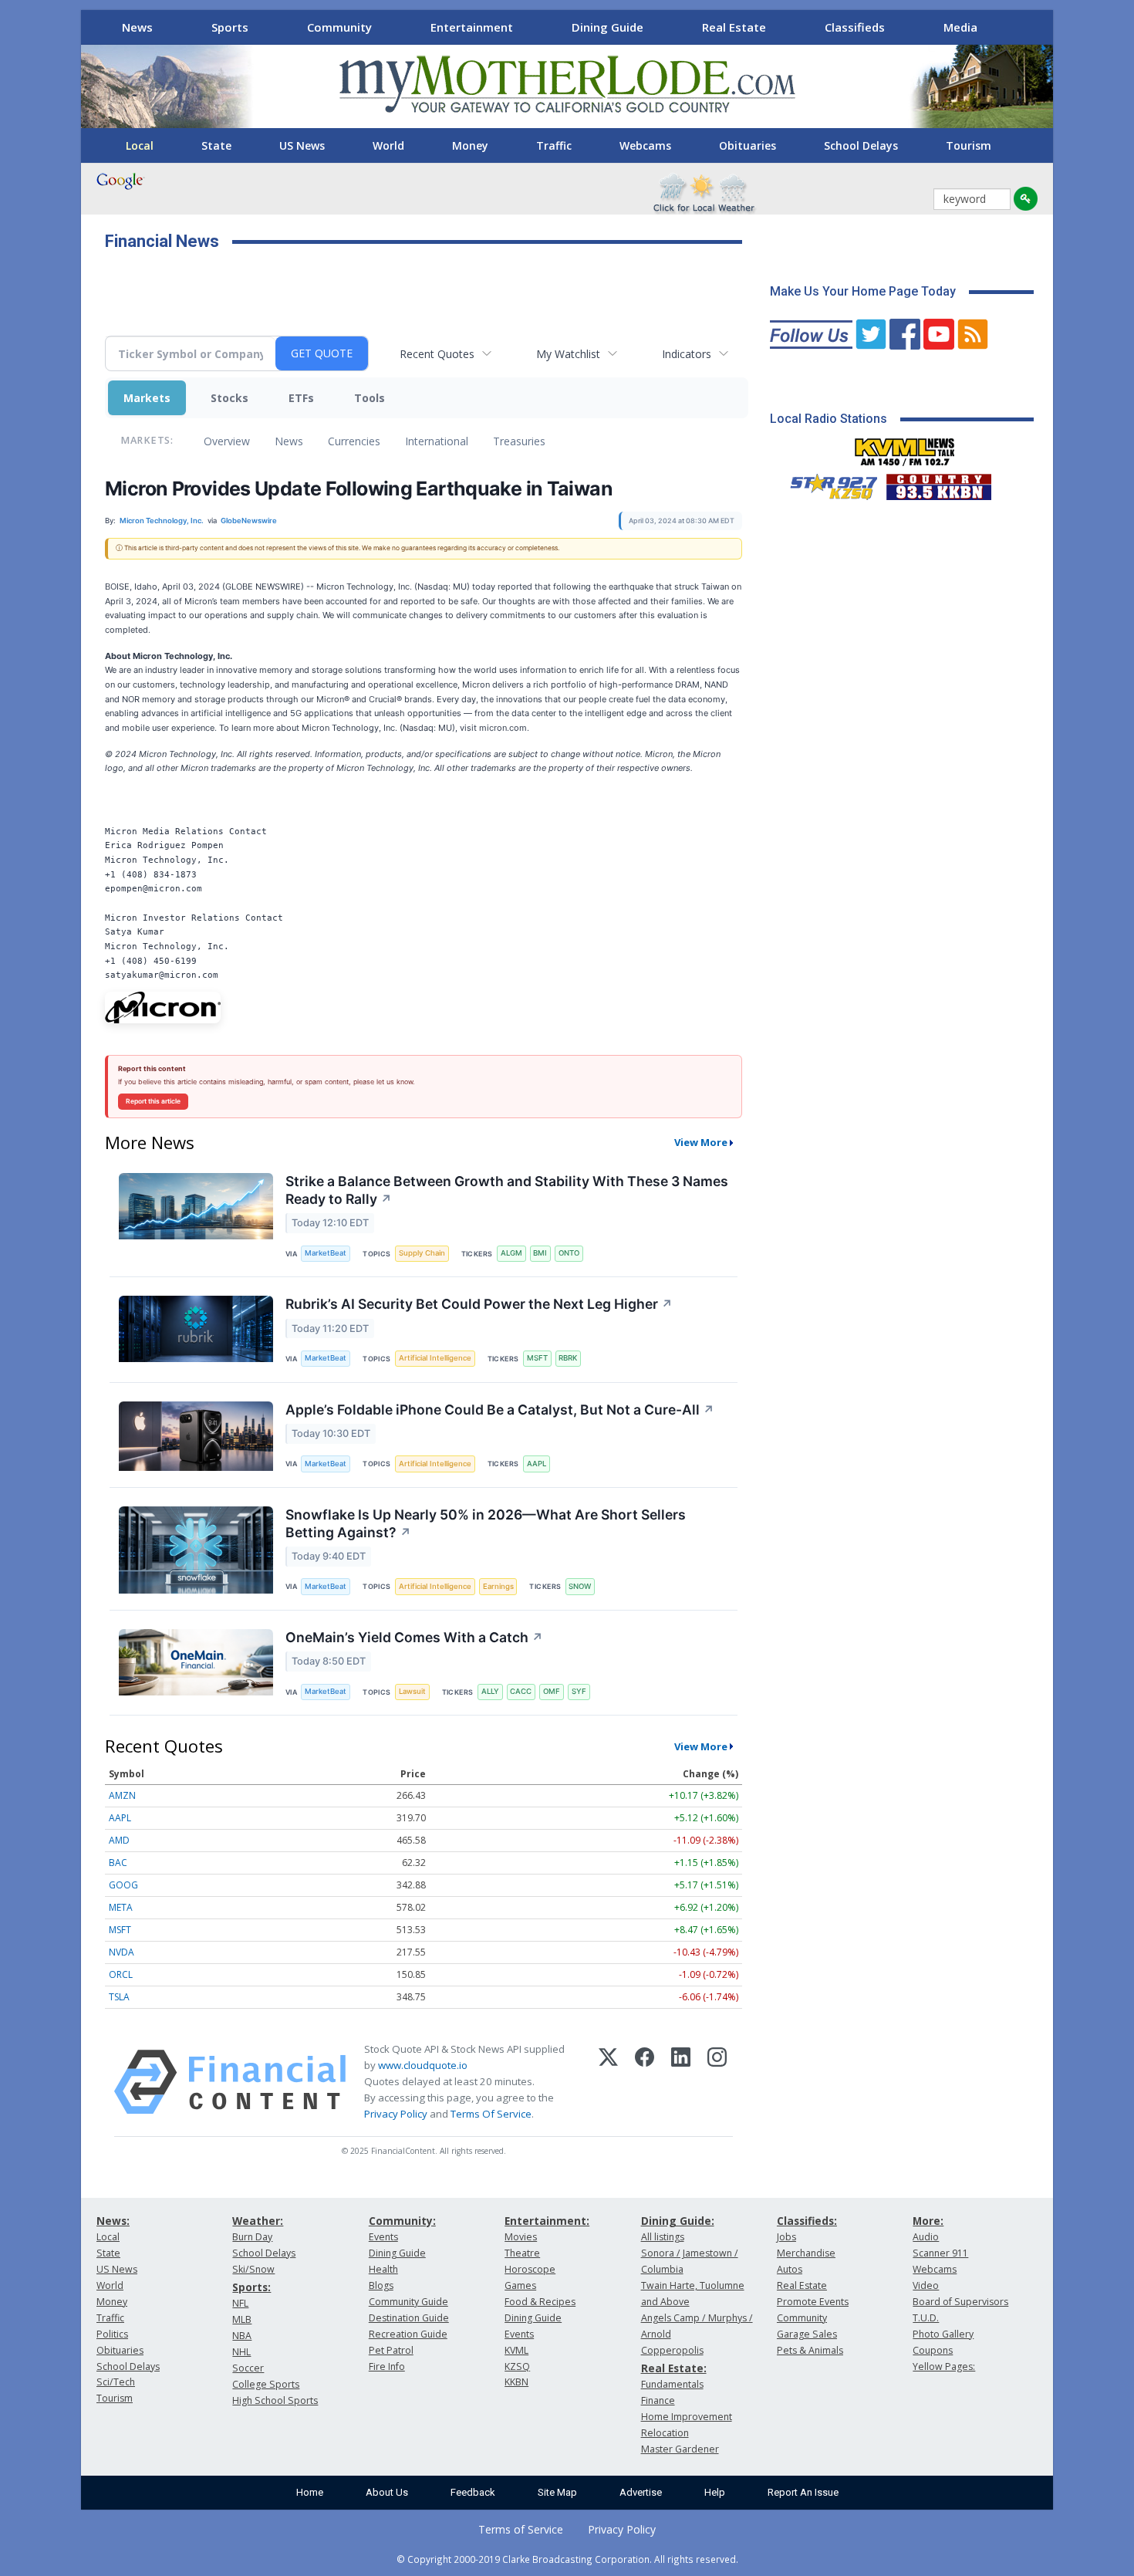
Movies (521, 2237)
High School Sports (275, 2400)
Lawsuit (412, 1691)
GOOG (123, 1885)
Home (310, 2492)
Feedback (473, 2492)
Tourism (969, 145)
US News (302, 145)
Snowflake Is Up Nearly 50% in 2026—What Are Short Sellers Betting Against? (486, 1523)
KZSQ (517, 2366)
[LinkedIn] (681, 2082)
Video (926, 2285)
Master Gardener (680, 2449)
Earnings (498, 1586)
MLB (242, 2319)
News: (113, 2221)
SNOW (580, 1586)
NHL (241, 2352)
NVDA (121, 1952)
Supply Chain (422, 1253)
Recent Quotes (437, 354)
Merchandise (806, 2253)
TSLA (119, 1997)
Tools (370, 398)
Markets (147, 398)
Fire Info (387, 2366)
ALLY (490, 1691)
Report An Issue (803, 2492)
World (388, 145)
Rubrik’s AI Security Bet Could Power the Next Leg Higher (479, 1304)
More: (928, 2221)
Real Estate (734, 27)
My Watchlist (568, 354)
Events (383, 2237)
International (437, 441)
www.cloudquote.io (423, 2065)
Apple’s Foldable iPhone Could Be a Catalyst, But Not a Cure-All (500, 1410)
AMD (119, 1840)
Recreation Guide (408, 2334)
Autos (790, 2269)
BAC (118, 1863)
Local (140, 145)
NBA (242, 2336)
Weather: (258, 2221)
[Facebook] (645, 2082)
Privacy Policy (396, 2114)
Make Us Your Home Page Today (863, 291)
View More (701, 1142)
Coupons (933, 2350)
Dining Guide (607, 27)
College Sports (266, 2384)
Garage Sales (807, 2334)
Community (339, 27)
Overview (227, 441)
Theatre (522, 2253)
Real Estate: (674, 2368)
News (137, 27)
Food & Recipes (540, 2302)
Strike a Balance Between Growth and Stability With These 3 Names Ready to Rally (507, 1190)
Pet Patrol (391, 2350)
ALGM (511, 1253)
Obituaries (748, 145)
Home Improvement (687, 2417)
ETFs (301, 398)
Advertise (641, 2492)
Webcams (645, 145)
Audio (926, 2237)
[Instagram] (717, 2082)
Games (520, 2285)
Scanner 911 (940, 2253)
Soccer (248, 2368)
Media (960, 27)
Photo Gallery (943, 2334)
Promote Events (813, 2302)
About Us (387, 2492)
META (121, 1907)
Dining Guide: (678, 2221)
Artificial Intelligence (435, 1358)
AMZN (122, 1795)
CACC (521, 1691)
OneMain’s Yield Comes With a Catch (414, 1637)
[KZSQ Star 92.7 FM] (827, 483)
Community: (402, 2221)
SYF (579, 1691)
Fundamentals (672, 2384)
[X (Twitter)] (608, 2082)
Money (470, 145)
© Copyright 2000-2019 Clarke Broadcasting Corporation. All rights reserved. (567, 2559)
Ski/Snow (253, 2269)
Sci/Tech (116, 2382)
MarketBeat (326, 1253)
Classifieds (855, 27)
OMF (552, 1691)
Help (715, 2492)
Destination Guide (409, 2318)
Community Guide (408, 2302)
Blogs (381, 2285)
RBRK (568, 1358)
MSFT (537, 1358)
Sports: (251, 2287)
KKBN (516, 2382)
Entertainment (472, 27)
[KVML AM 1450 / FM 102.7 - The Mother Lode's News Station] (905, 448)
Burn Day (252, 2237)
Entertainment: (547, 2221)
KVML (516, 2350)
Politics (112, 2334)
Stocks (229, 398)
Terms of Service (521, 2529)
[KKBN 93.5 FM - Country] (938, 483)
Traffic (554, 145)
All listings (663, 2237)
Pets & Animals (810, 2350)
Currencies (354, 441)
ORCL (121, 1974)
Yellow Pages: (944, 2366)
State (216, 145)
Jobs (786, 2237)
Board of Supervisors (960, 2302)
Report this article (153, 1101)
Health (383, 2269)
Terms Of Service (491, 2114)
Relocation (665, 2433)
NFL (240, 2303)
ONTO (569, 1253)
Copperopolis (672, 2350)
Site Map (557, 2492)
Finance (658, 2400)
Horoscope (530, 2269)
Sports (230, 27)
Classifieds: (807, 2221)
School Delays (861, 145)
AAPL (537, 1464)
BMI (540, 1253)
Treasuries (519, 441)
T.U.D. (926, 2318)
